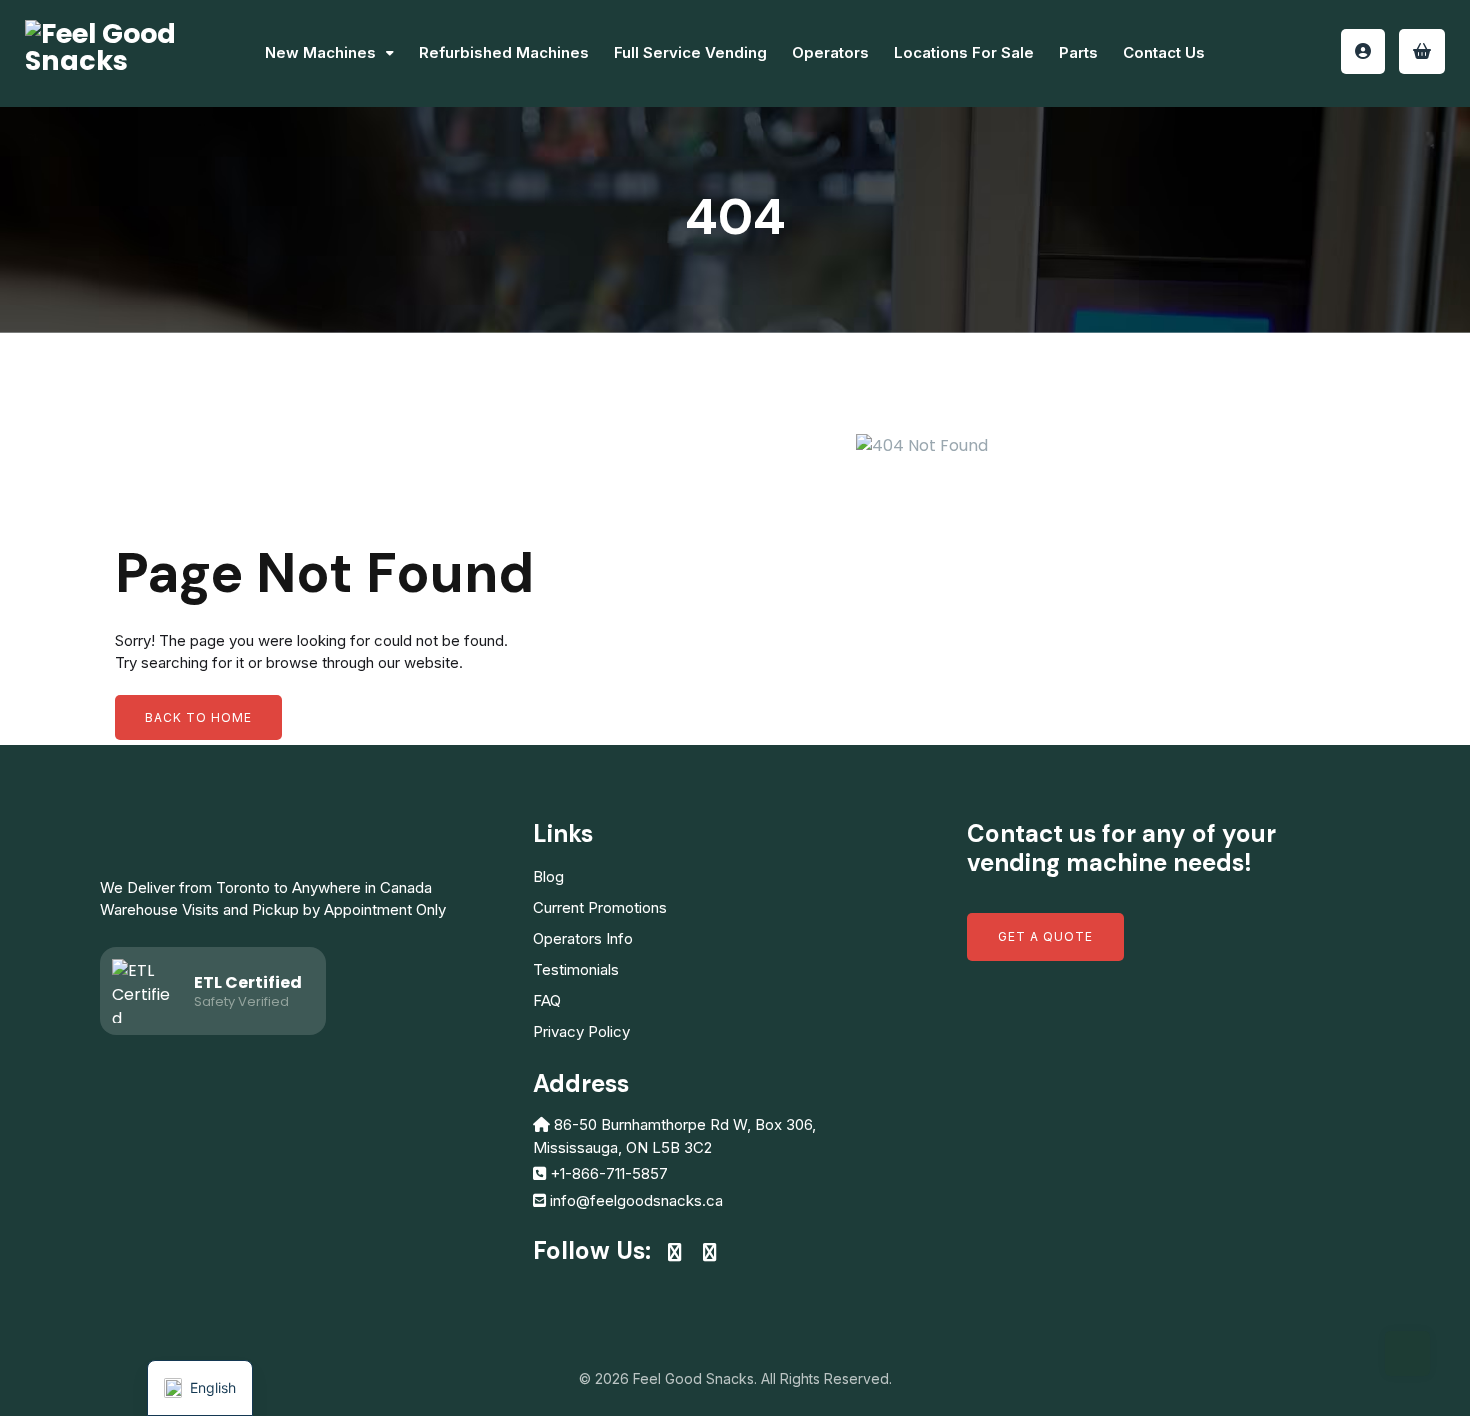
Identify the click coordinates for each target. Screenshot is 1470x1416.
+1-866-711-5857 (609, 1173)
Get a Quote (1045, 936)
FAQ (547, 1000)
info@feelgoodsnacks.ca (636, 1200)
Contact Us (1164, 52)
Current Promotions (600, 907)
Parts (1078, 52)
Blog (548, 876)
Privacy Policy (581, 1031)
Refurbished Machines (504, 52)
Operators (830, 52)
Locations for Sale (964, 52)
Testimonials (576, 969)
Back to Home (198, 717)
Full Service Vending (690, 52)
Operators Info (583, 938)
